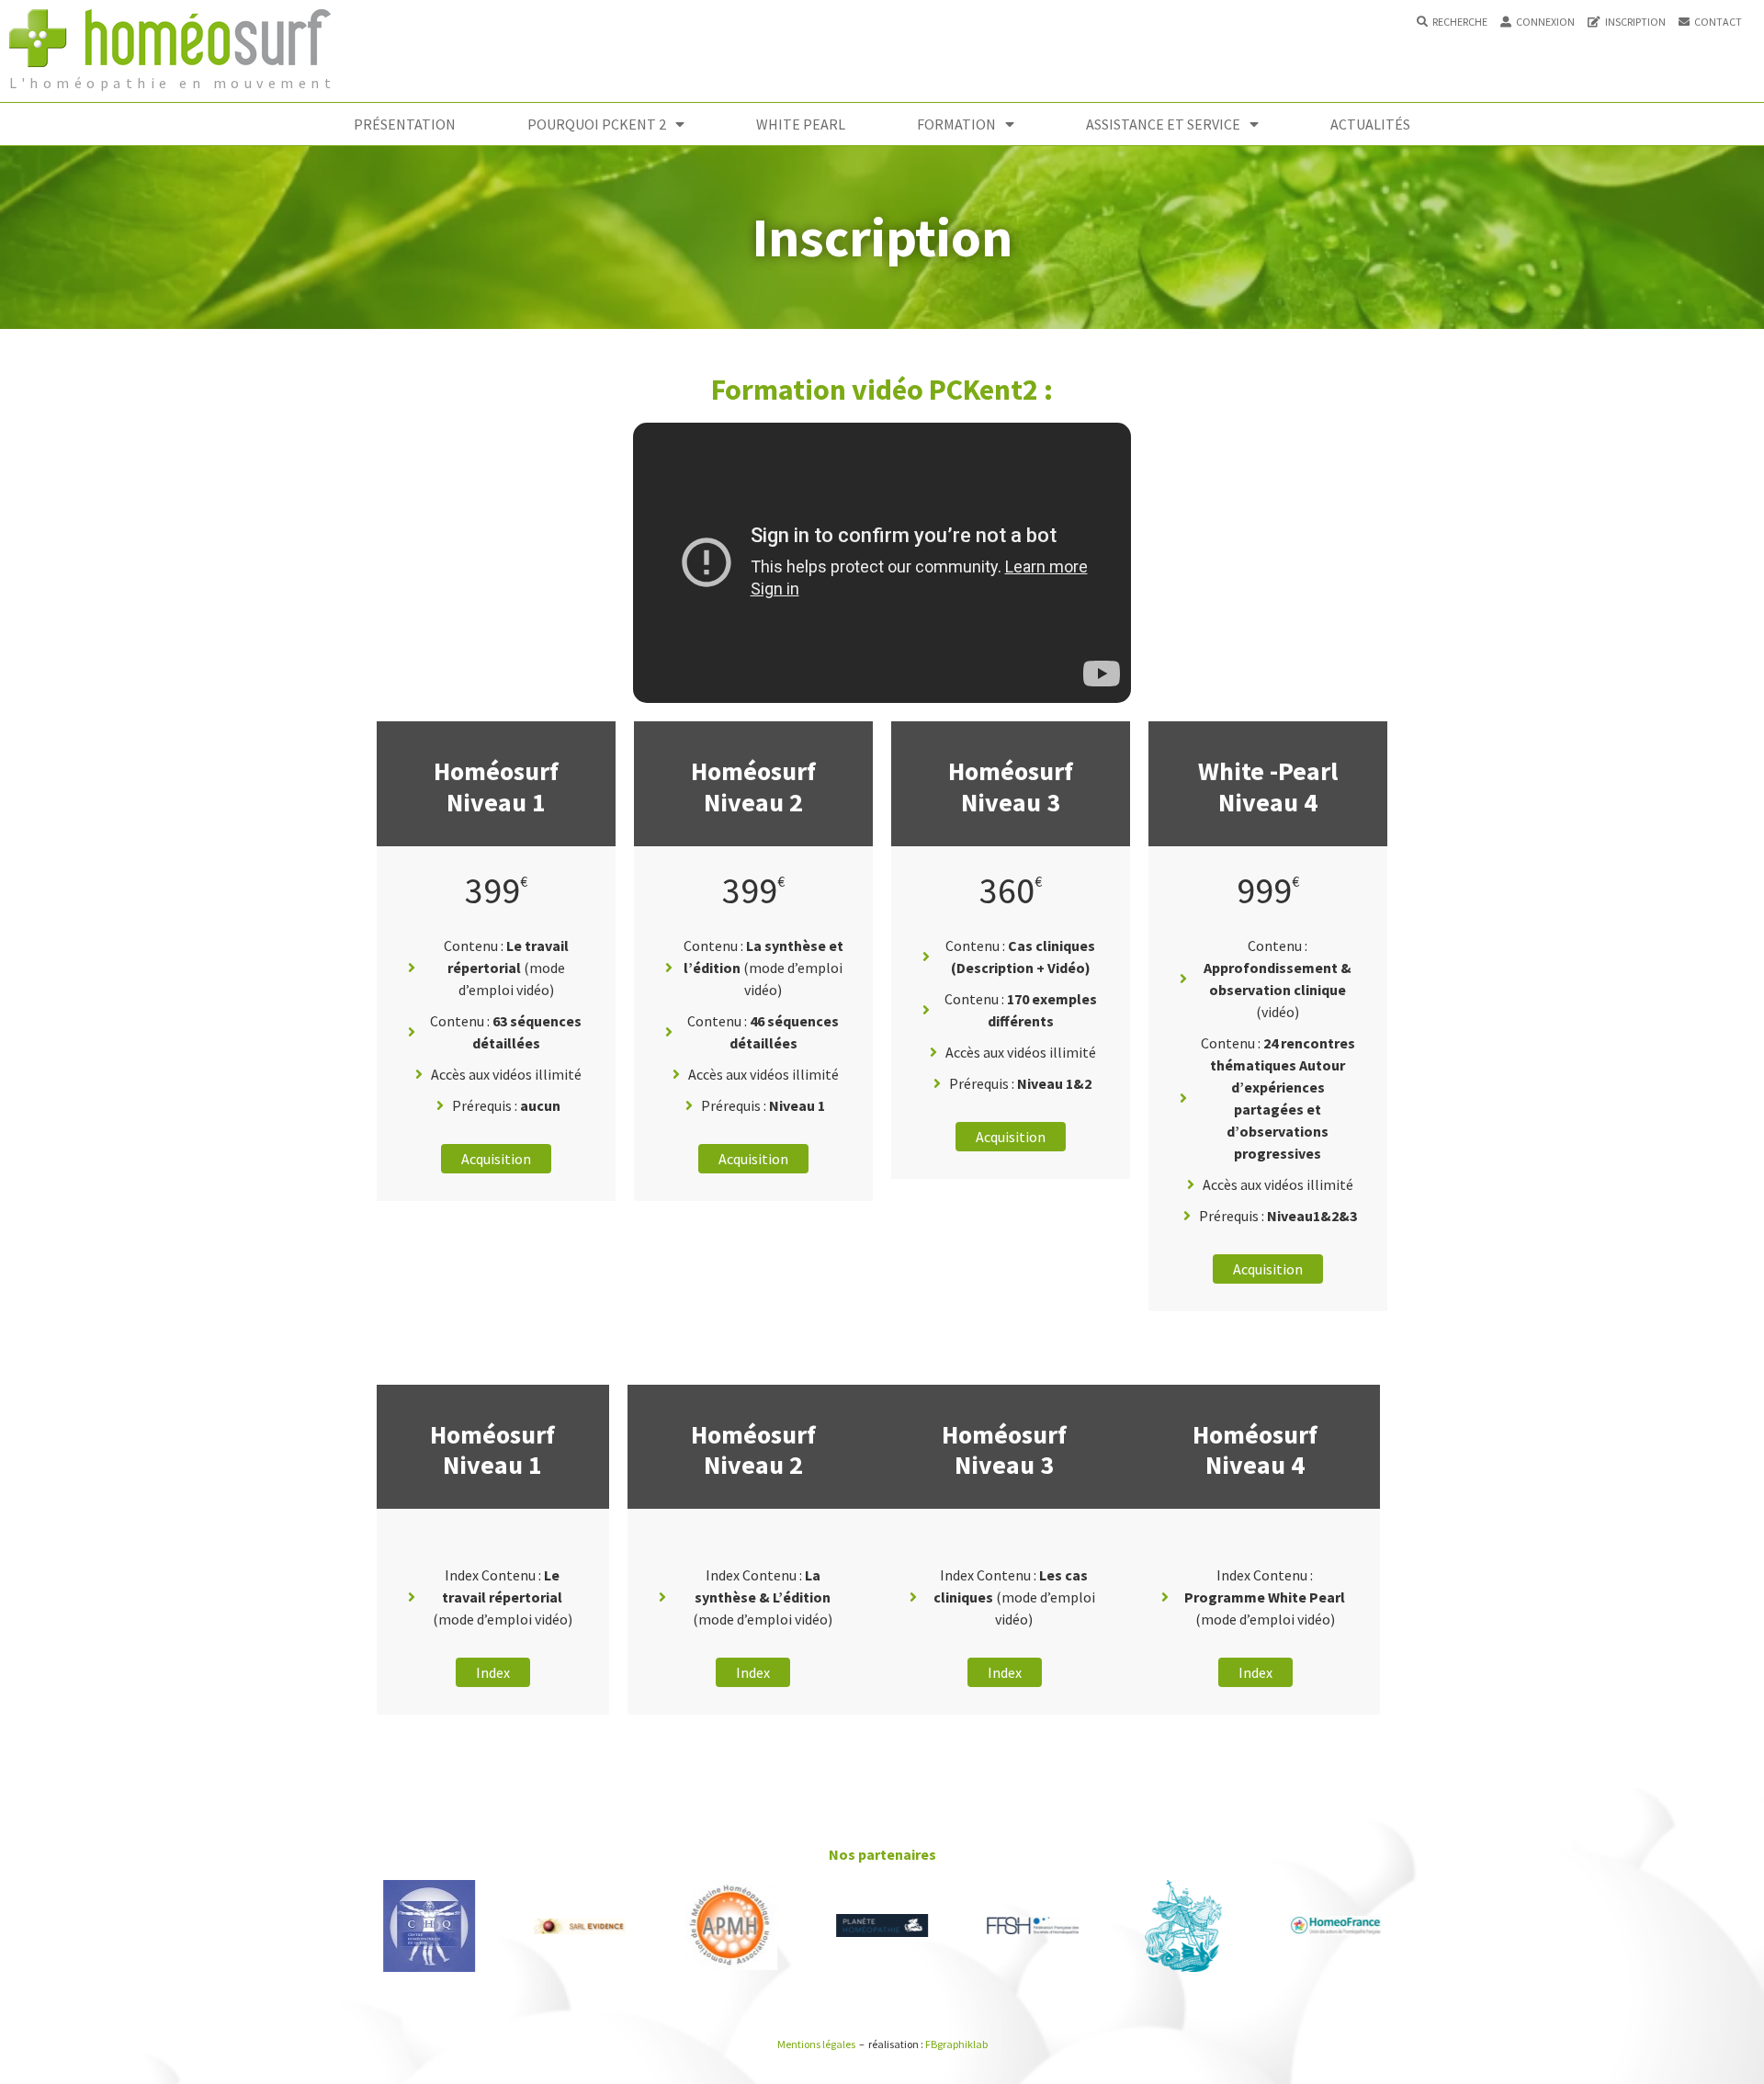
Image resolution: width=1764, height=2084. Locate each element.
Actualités (1370, 124)
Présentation (405, 124)
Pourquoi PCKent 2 (597, 124)
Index (493, 1672)
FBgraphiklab (956, 2044)
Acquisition (496, 1159)
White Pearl (801, 124)
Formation (956, 124)
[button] (1452, 22)
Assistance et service (1163, 124)
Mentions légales (816, 2044)
